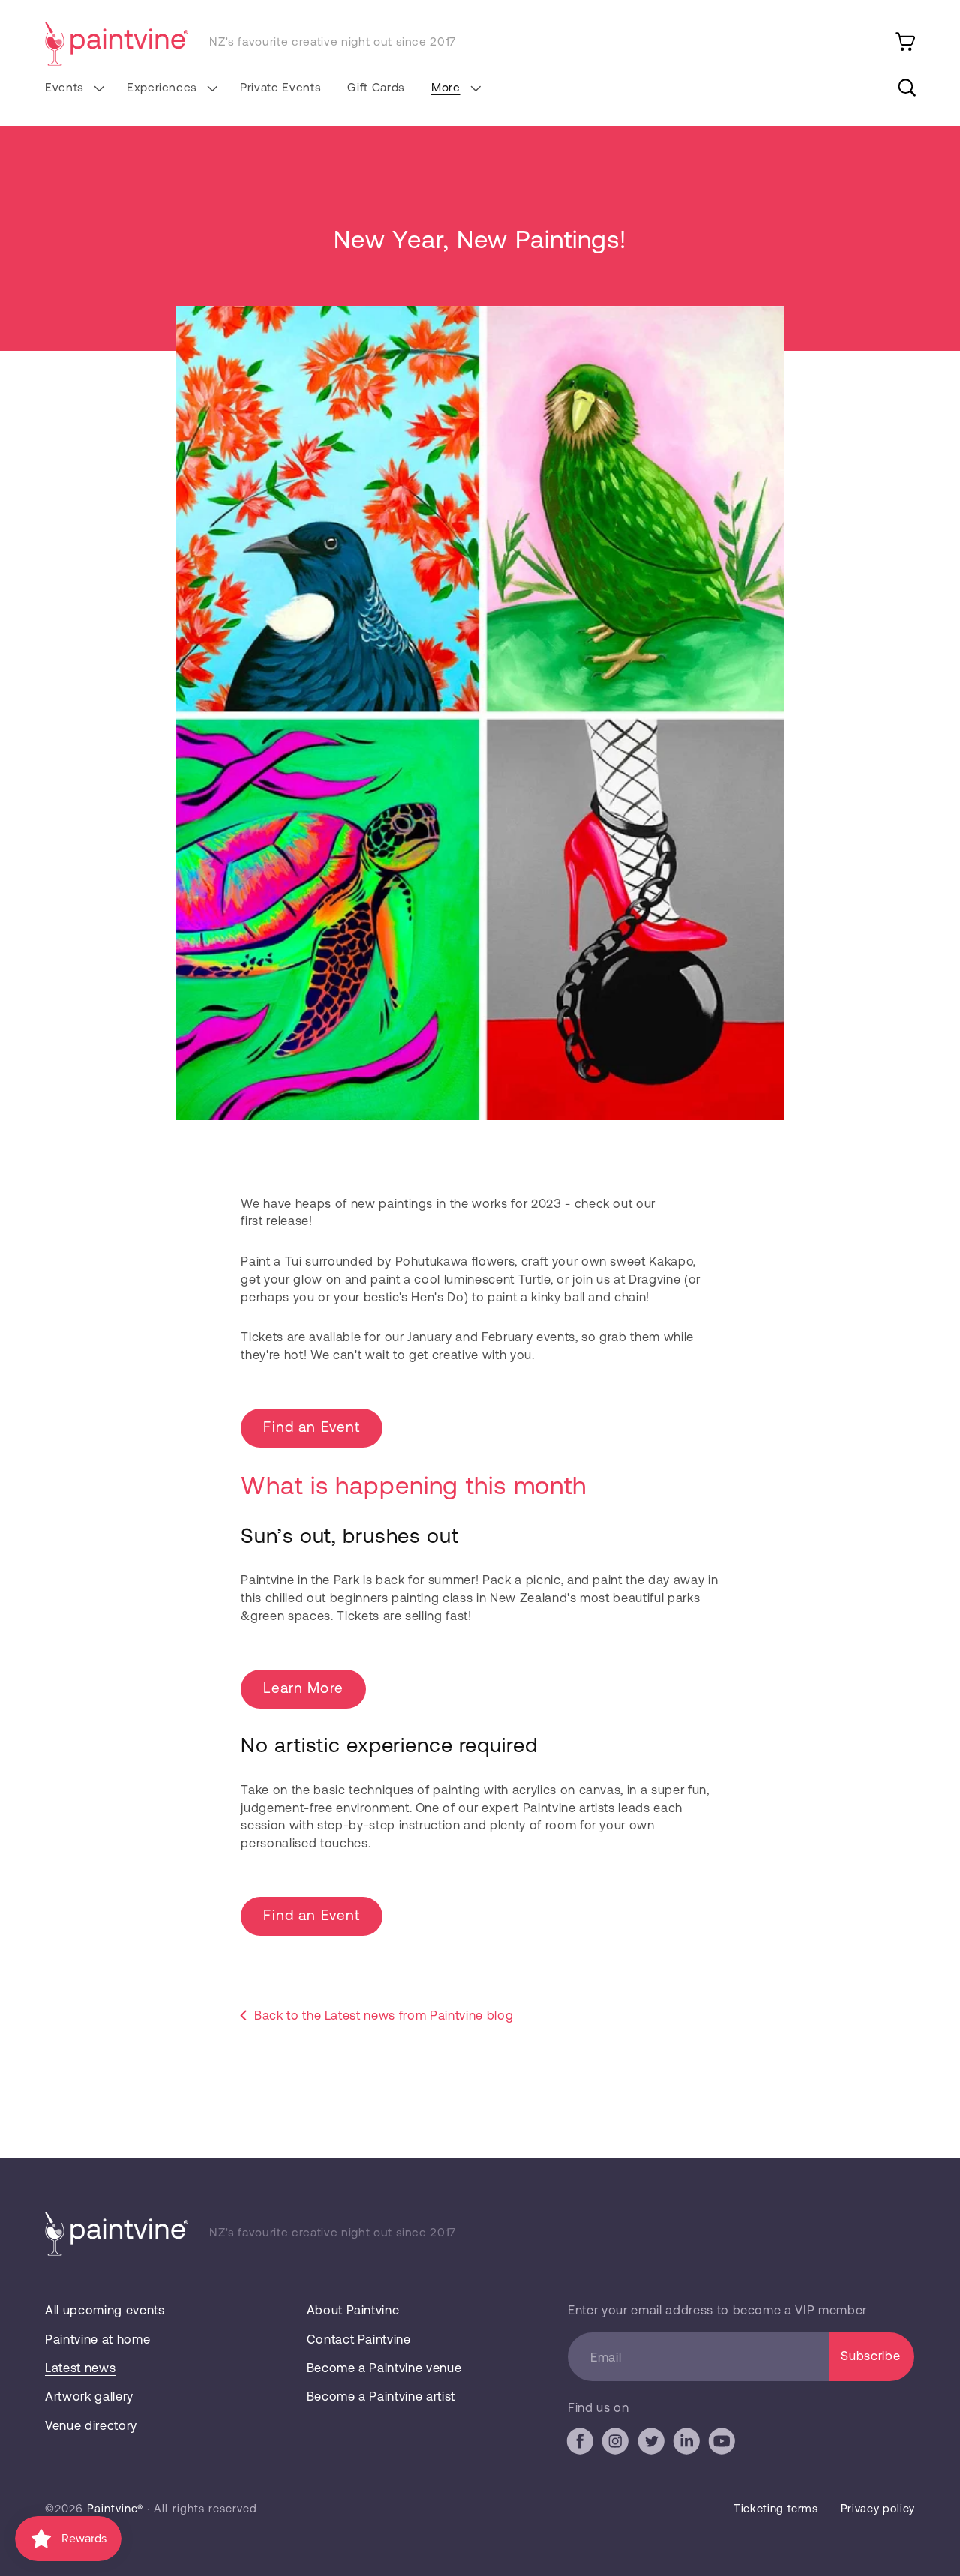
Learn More (303, 1687)
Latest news (80, 2367)
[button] (72, 88)
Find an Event (312, 1426)
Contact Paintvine (359, 2339)
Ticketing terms (776, 2508)
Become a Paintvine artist (381, 2396)
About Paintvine (353, 2309)
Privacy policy (878, 2508)
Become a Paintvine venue (384, 2367)
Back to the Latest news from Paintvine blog (384, 2015)
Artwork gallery (89, 2396)
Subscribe (870, 2355)
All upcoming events (105, 2309)
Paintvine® (115, 2508)
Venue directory (91, 2425)
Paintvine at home (97, 2339)
